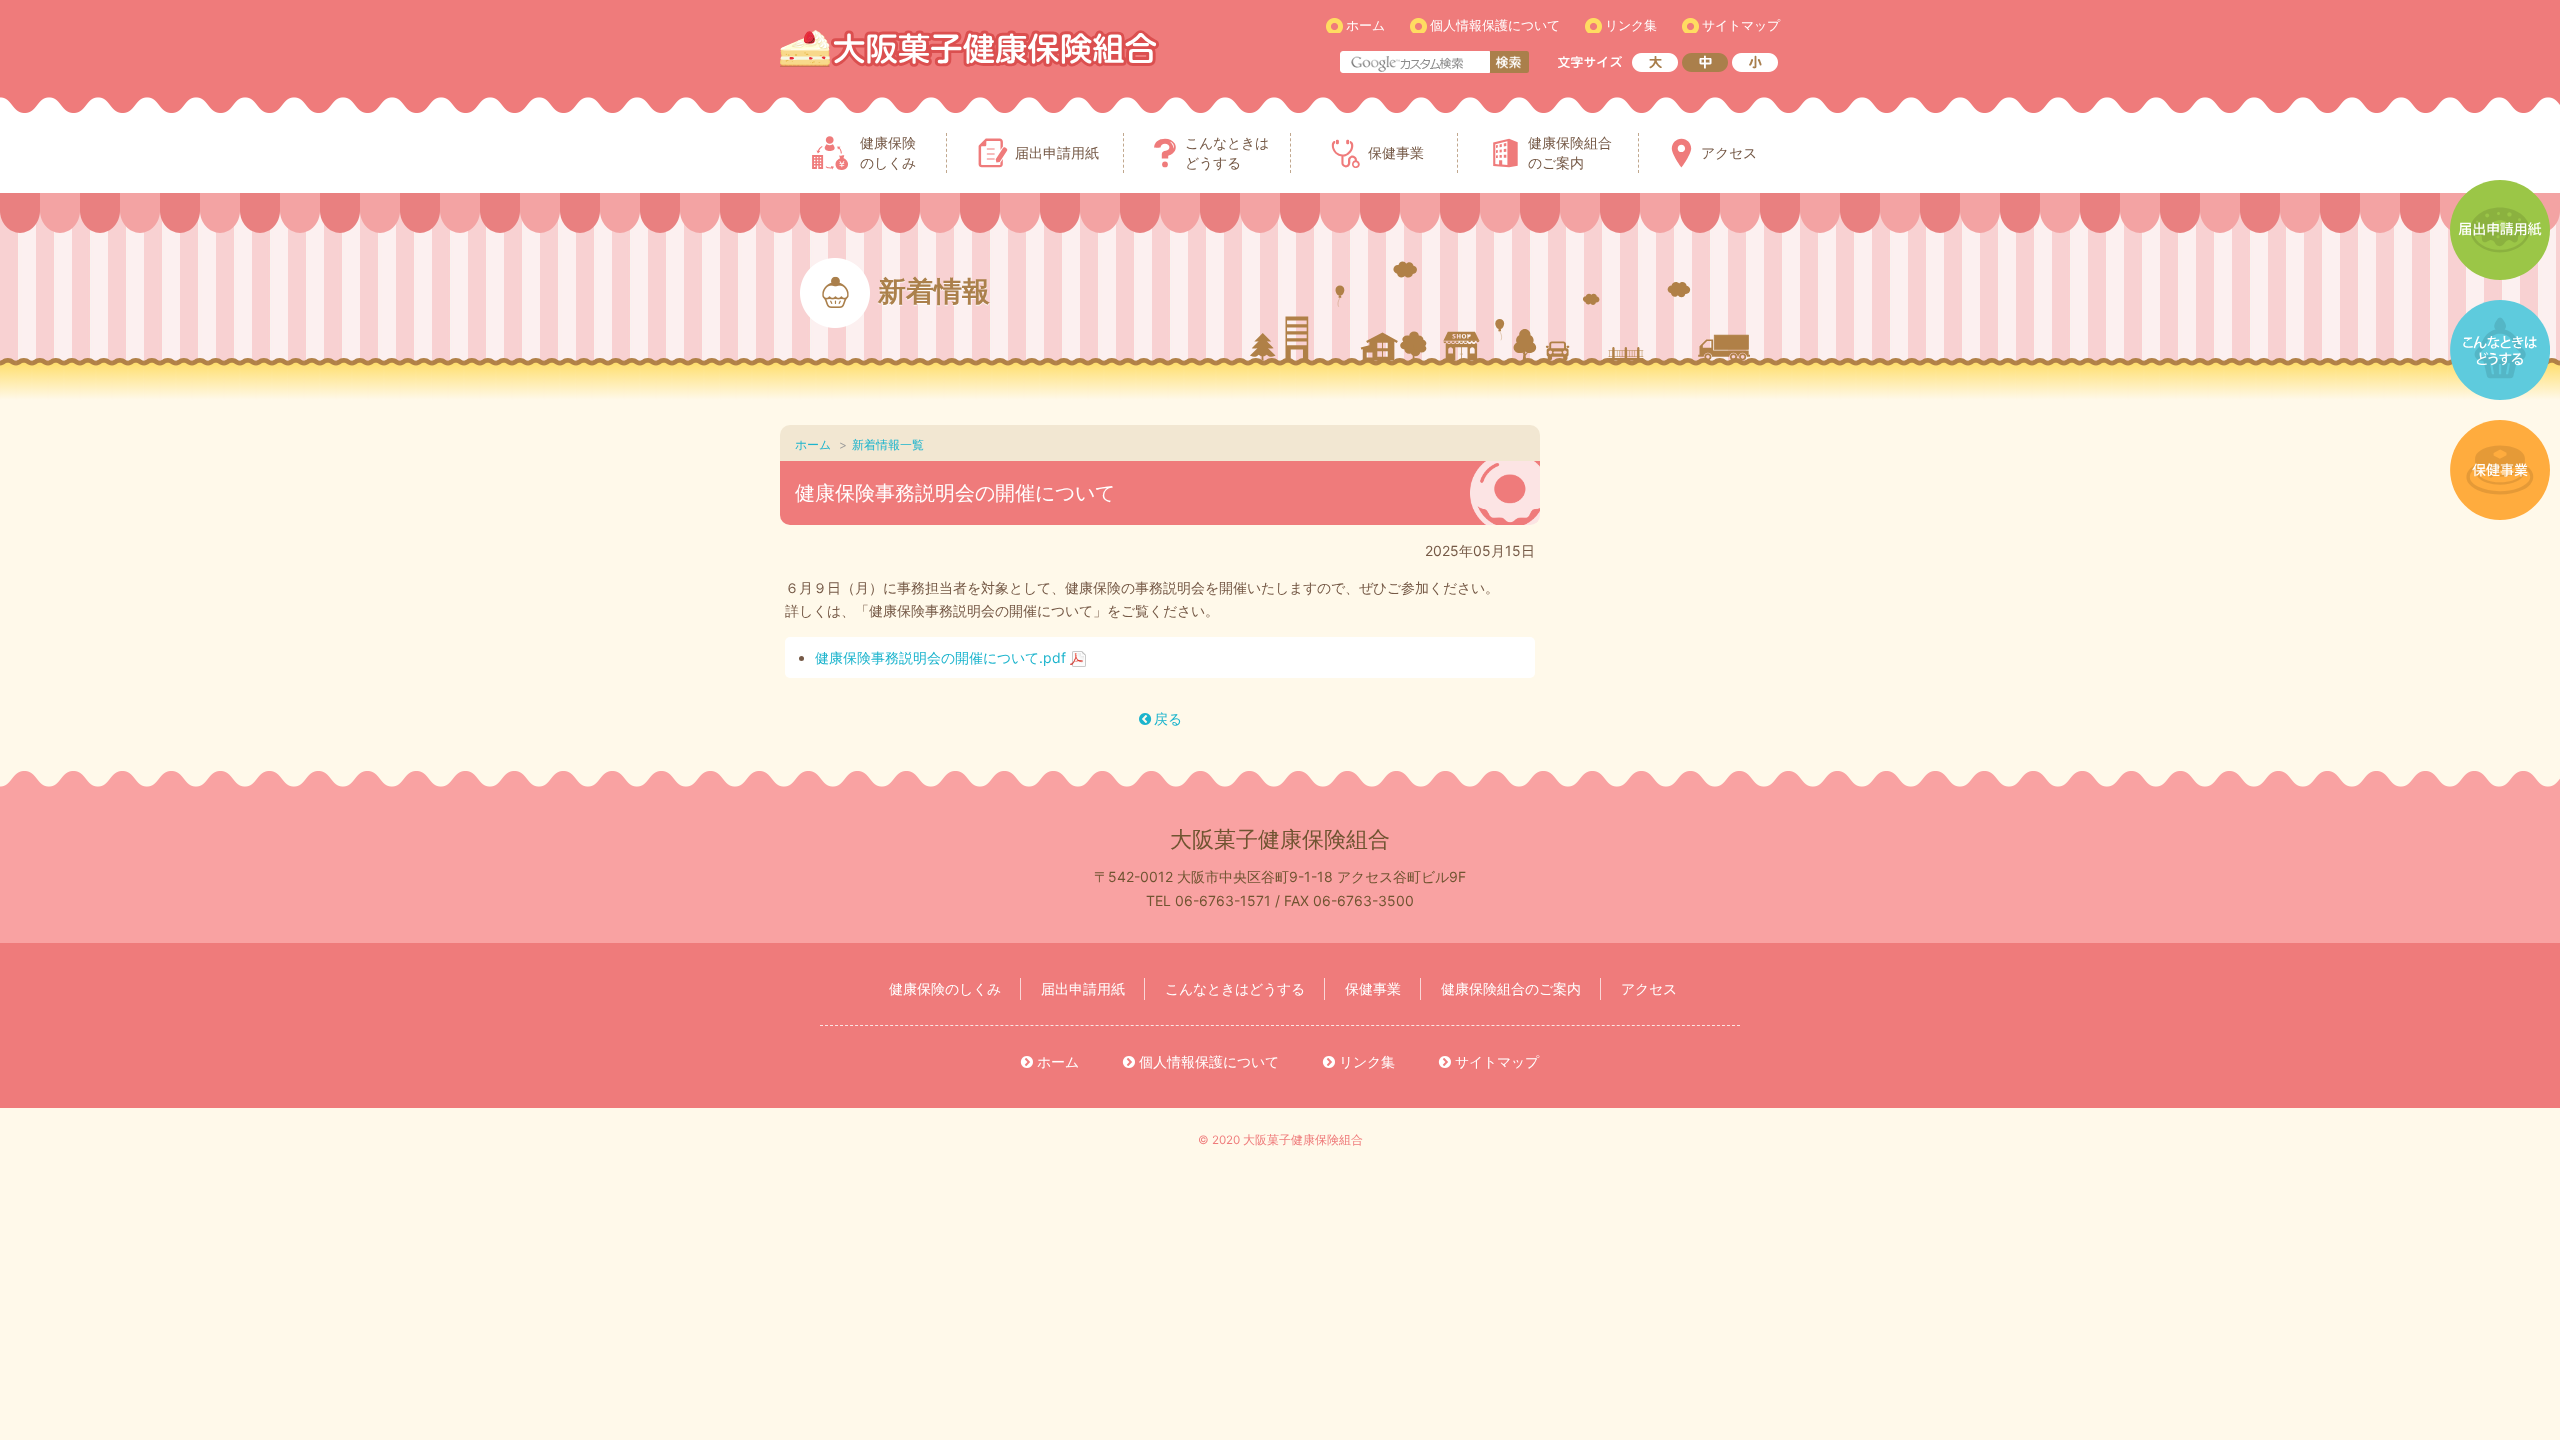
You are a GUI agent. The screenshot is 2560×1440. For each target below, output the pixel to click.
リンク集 (1631, 25)
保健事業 (1373, 988)
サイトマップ (1741, 25)
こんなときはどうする (1235, 988)
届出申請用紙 (1083, 988)
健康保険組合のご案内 (1511, 988)
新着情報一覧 (888, 444)
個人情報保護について (1495, 25)
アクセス (1649, 988)
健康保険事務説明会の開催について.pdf (940, 657)
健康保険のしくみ (945, 988)
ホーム (1365, 25)
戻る (1168, 718)
